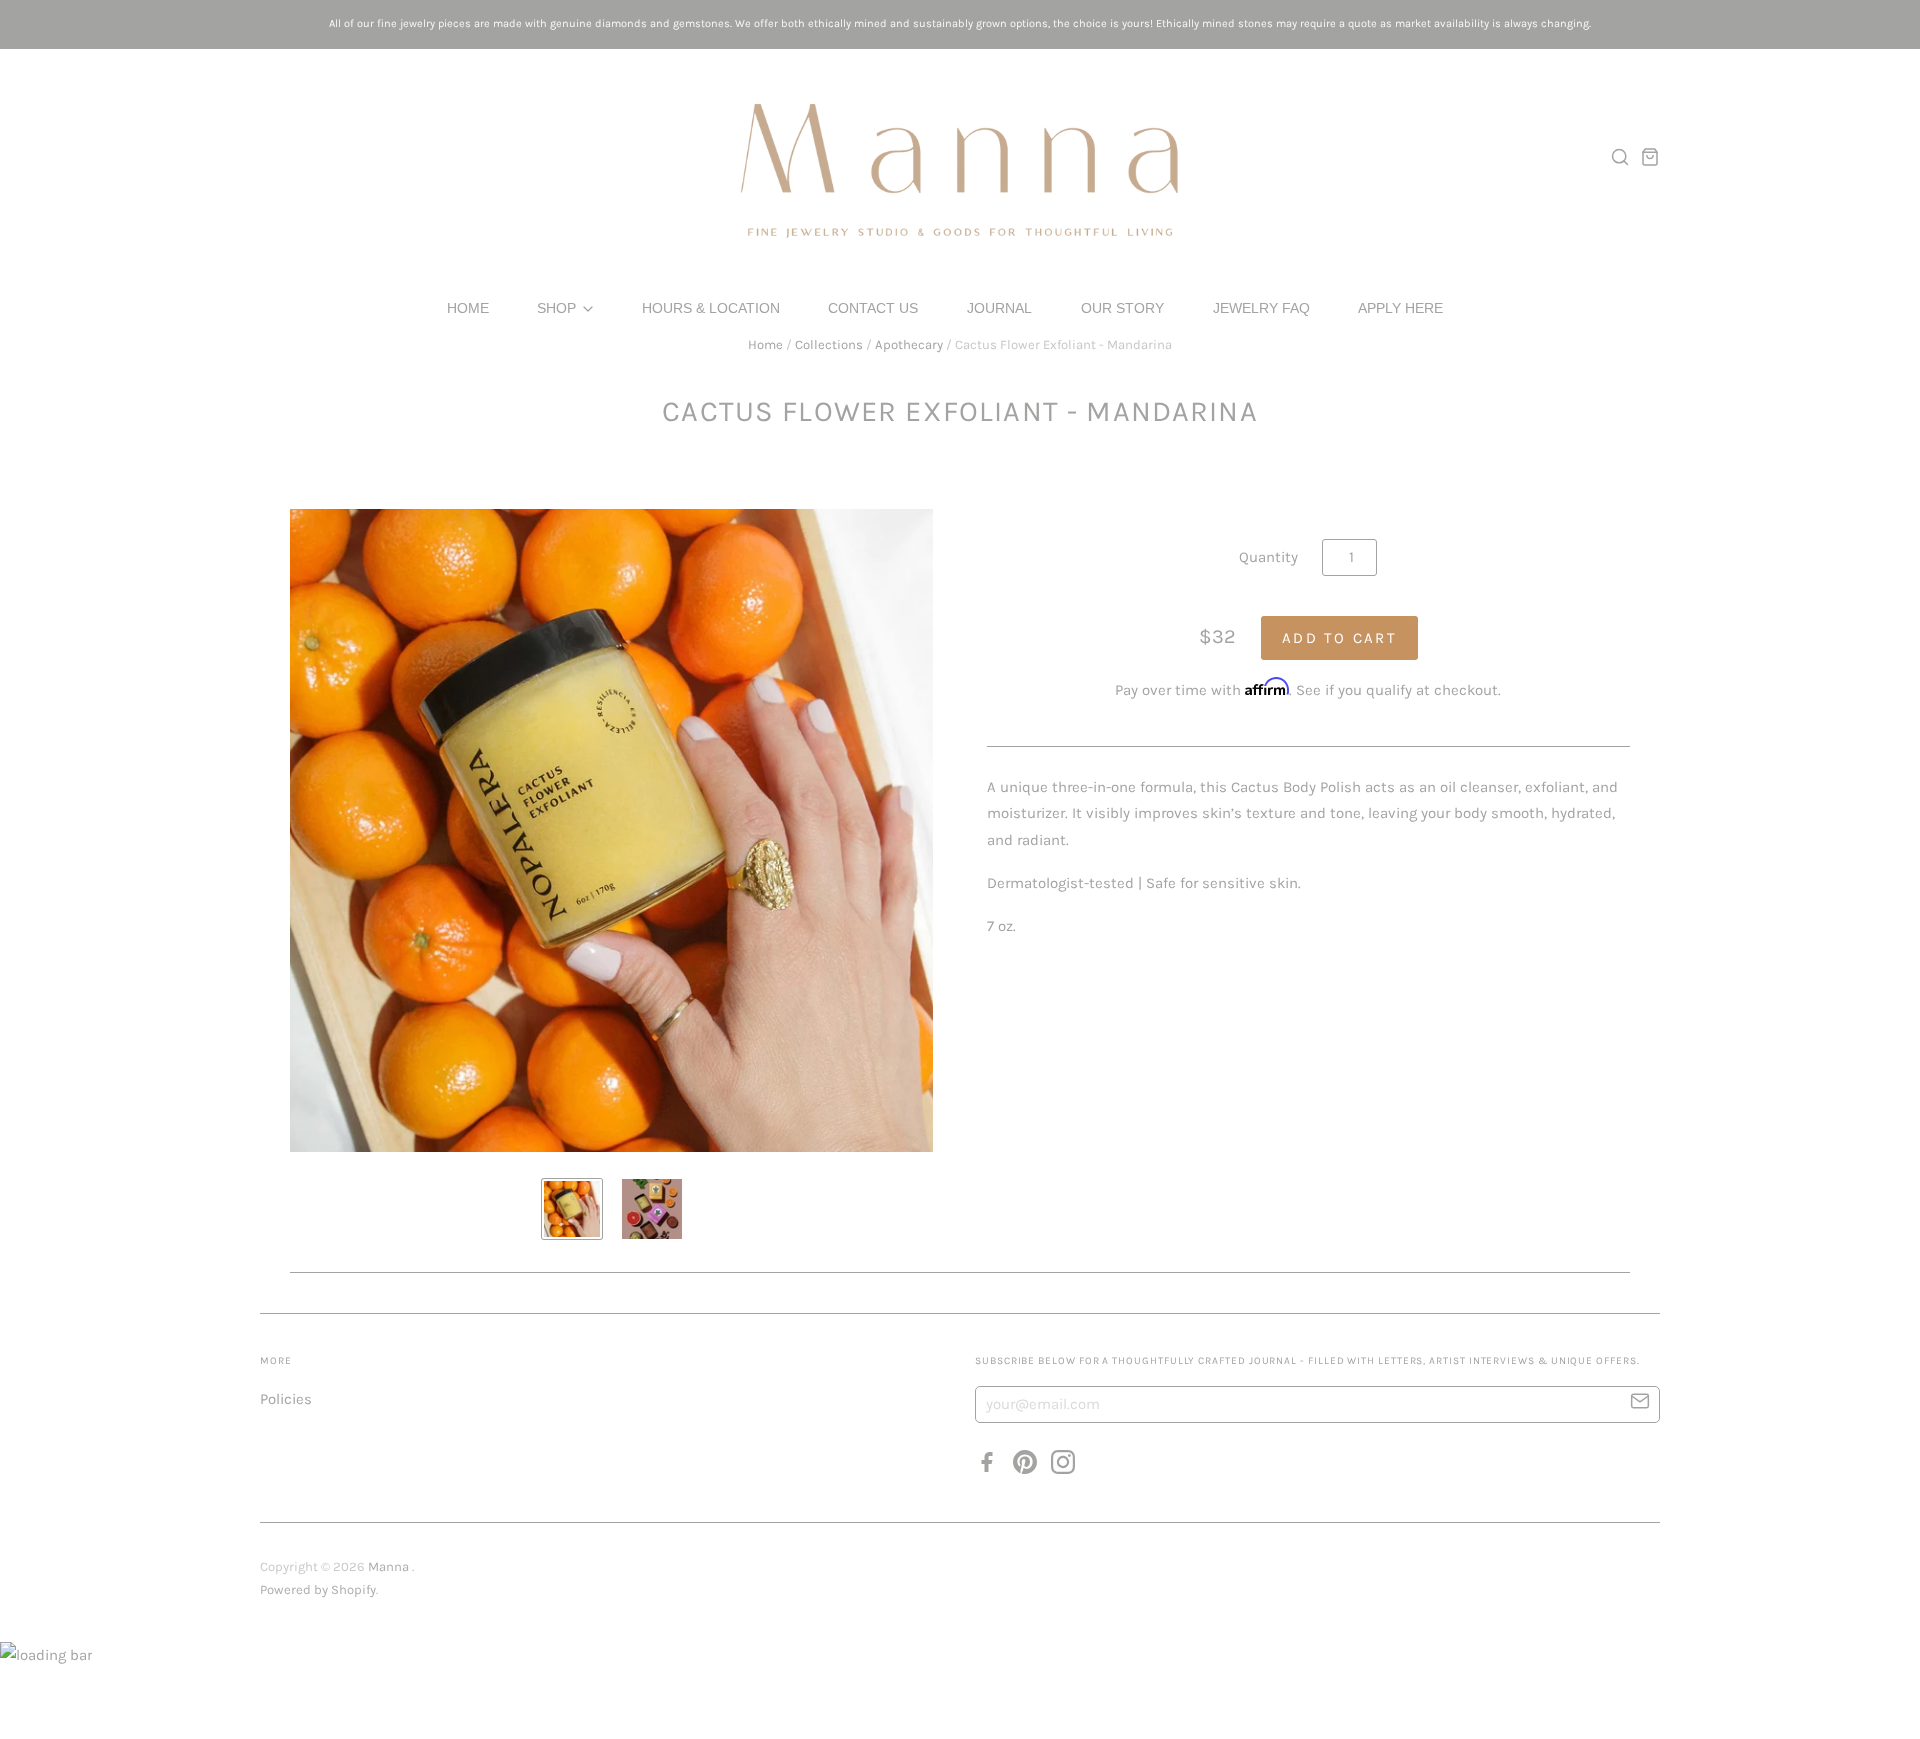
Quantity (1268, 557)
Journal (999, 308)
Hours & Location (711, 308)
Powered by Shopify (318, 1589)
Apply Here (1400, 308)
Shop (558, 308)
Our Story (1122, 308)
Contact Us (873, 308)
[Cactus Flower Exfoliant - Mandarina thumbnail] (572, 1209)
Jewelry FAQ (1261, 308)
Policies (286, 1399)
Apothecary (909, 344)
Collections (829, 344)
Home (468, 308)
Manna (390, 1566)
